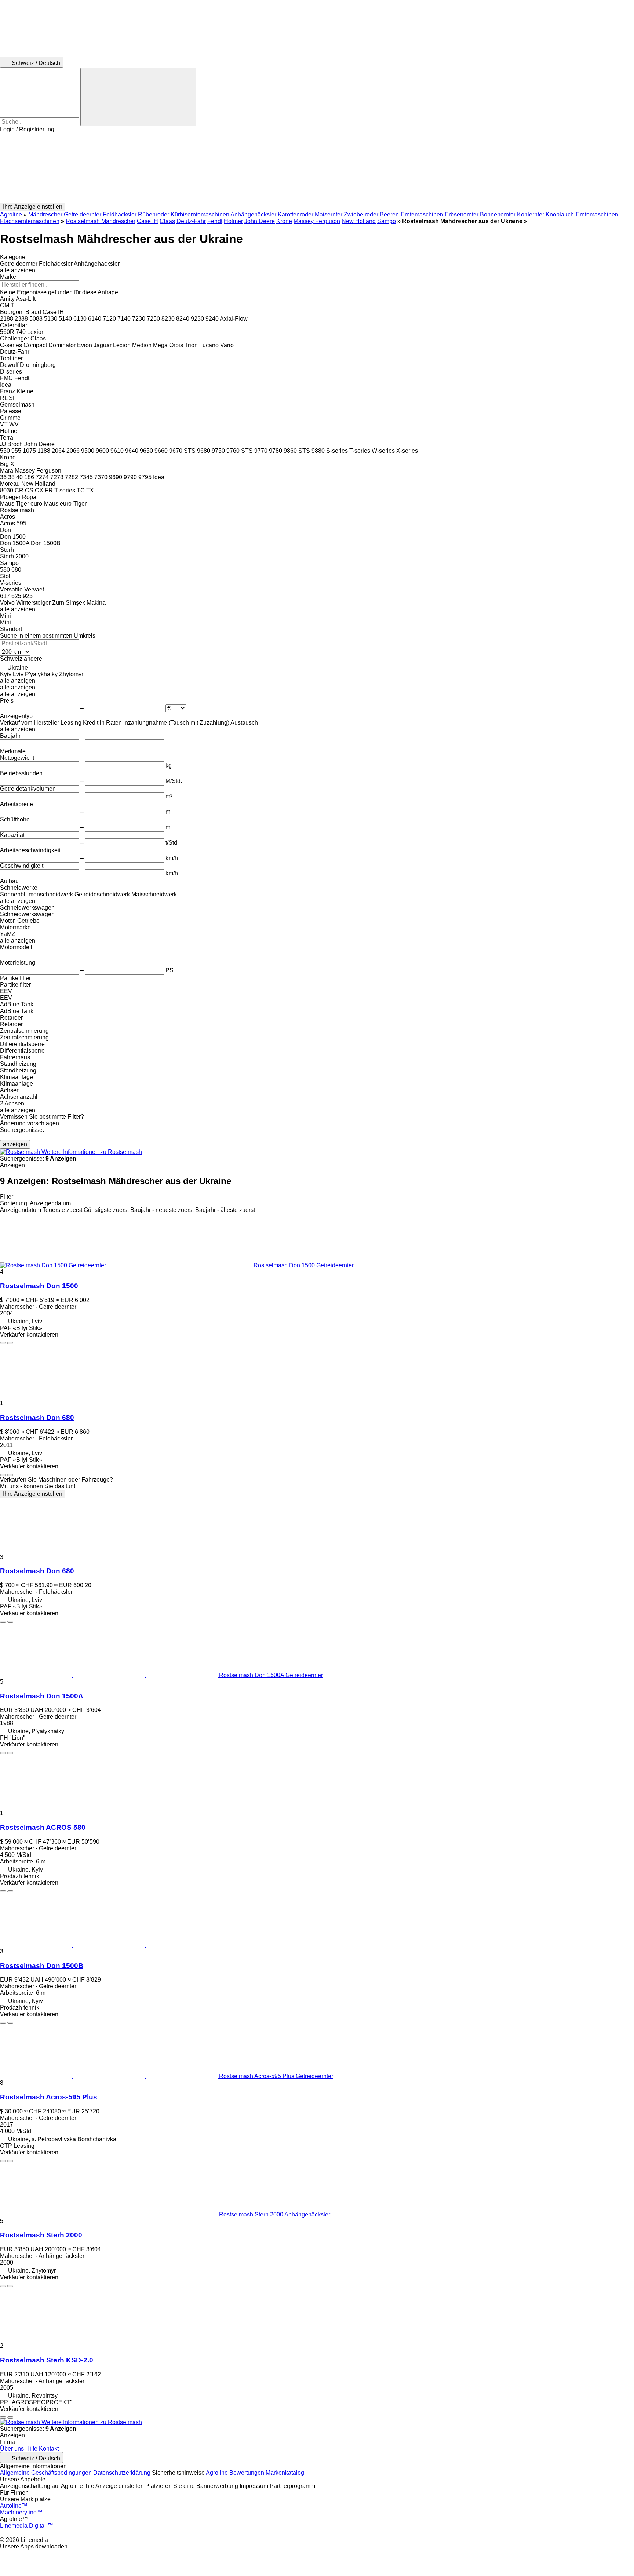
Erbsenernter (462, 214)
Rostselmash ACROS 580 (43, 1827)
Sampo (387, 221)
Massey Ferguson (317, 221)
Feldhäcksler (120, 214)
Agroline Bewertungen (235, 2473)
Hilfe (31, 2449)
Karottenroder (296, 214)
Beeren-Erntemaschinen (411, 214)
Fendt (215, 221)
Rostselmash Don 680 (37, 1418)
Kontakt (49, 2449)
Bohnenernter (498, 214)
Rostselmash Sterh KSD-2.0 (47, 2360)
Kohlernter (531, 214)
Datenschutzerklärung (122, 2473)
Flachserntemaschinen (30, 221)
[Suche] (138, 97)
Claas (167, 221)
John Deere (260, 221)
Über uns (12, 2449)
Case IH (147, 221)
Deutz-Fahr (191, 221)
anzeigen (15, 1144)
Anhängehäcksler (253, 214)
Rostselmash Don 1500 (39, 1286)
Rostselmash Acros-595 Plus (49, 2097)
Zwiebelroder (361, 214)
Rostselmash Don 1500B (42, 1966)
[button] (317, 168)
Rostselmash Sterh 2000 (41, 2235)
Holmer (233, 221)
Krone (284, 221)
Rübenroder (154, 214)
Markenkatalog (285, 2473)
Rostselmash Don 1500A (42, 1696)
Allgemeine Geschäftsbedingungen (46, 2473)
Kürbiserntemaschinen (200, 214)
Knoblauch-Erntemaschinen (582, 214)
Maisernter (329, 214)
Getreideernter (83, 214)
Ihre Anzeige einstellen (33, 1494)
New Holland (359, 221)
